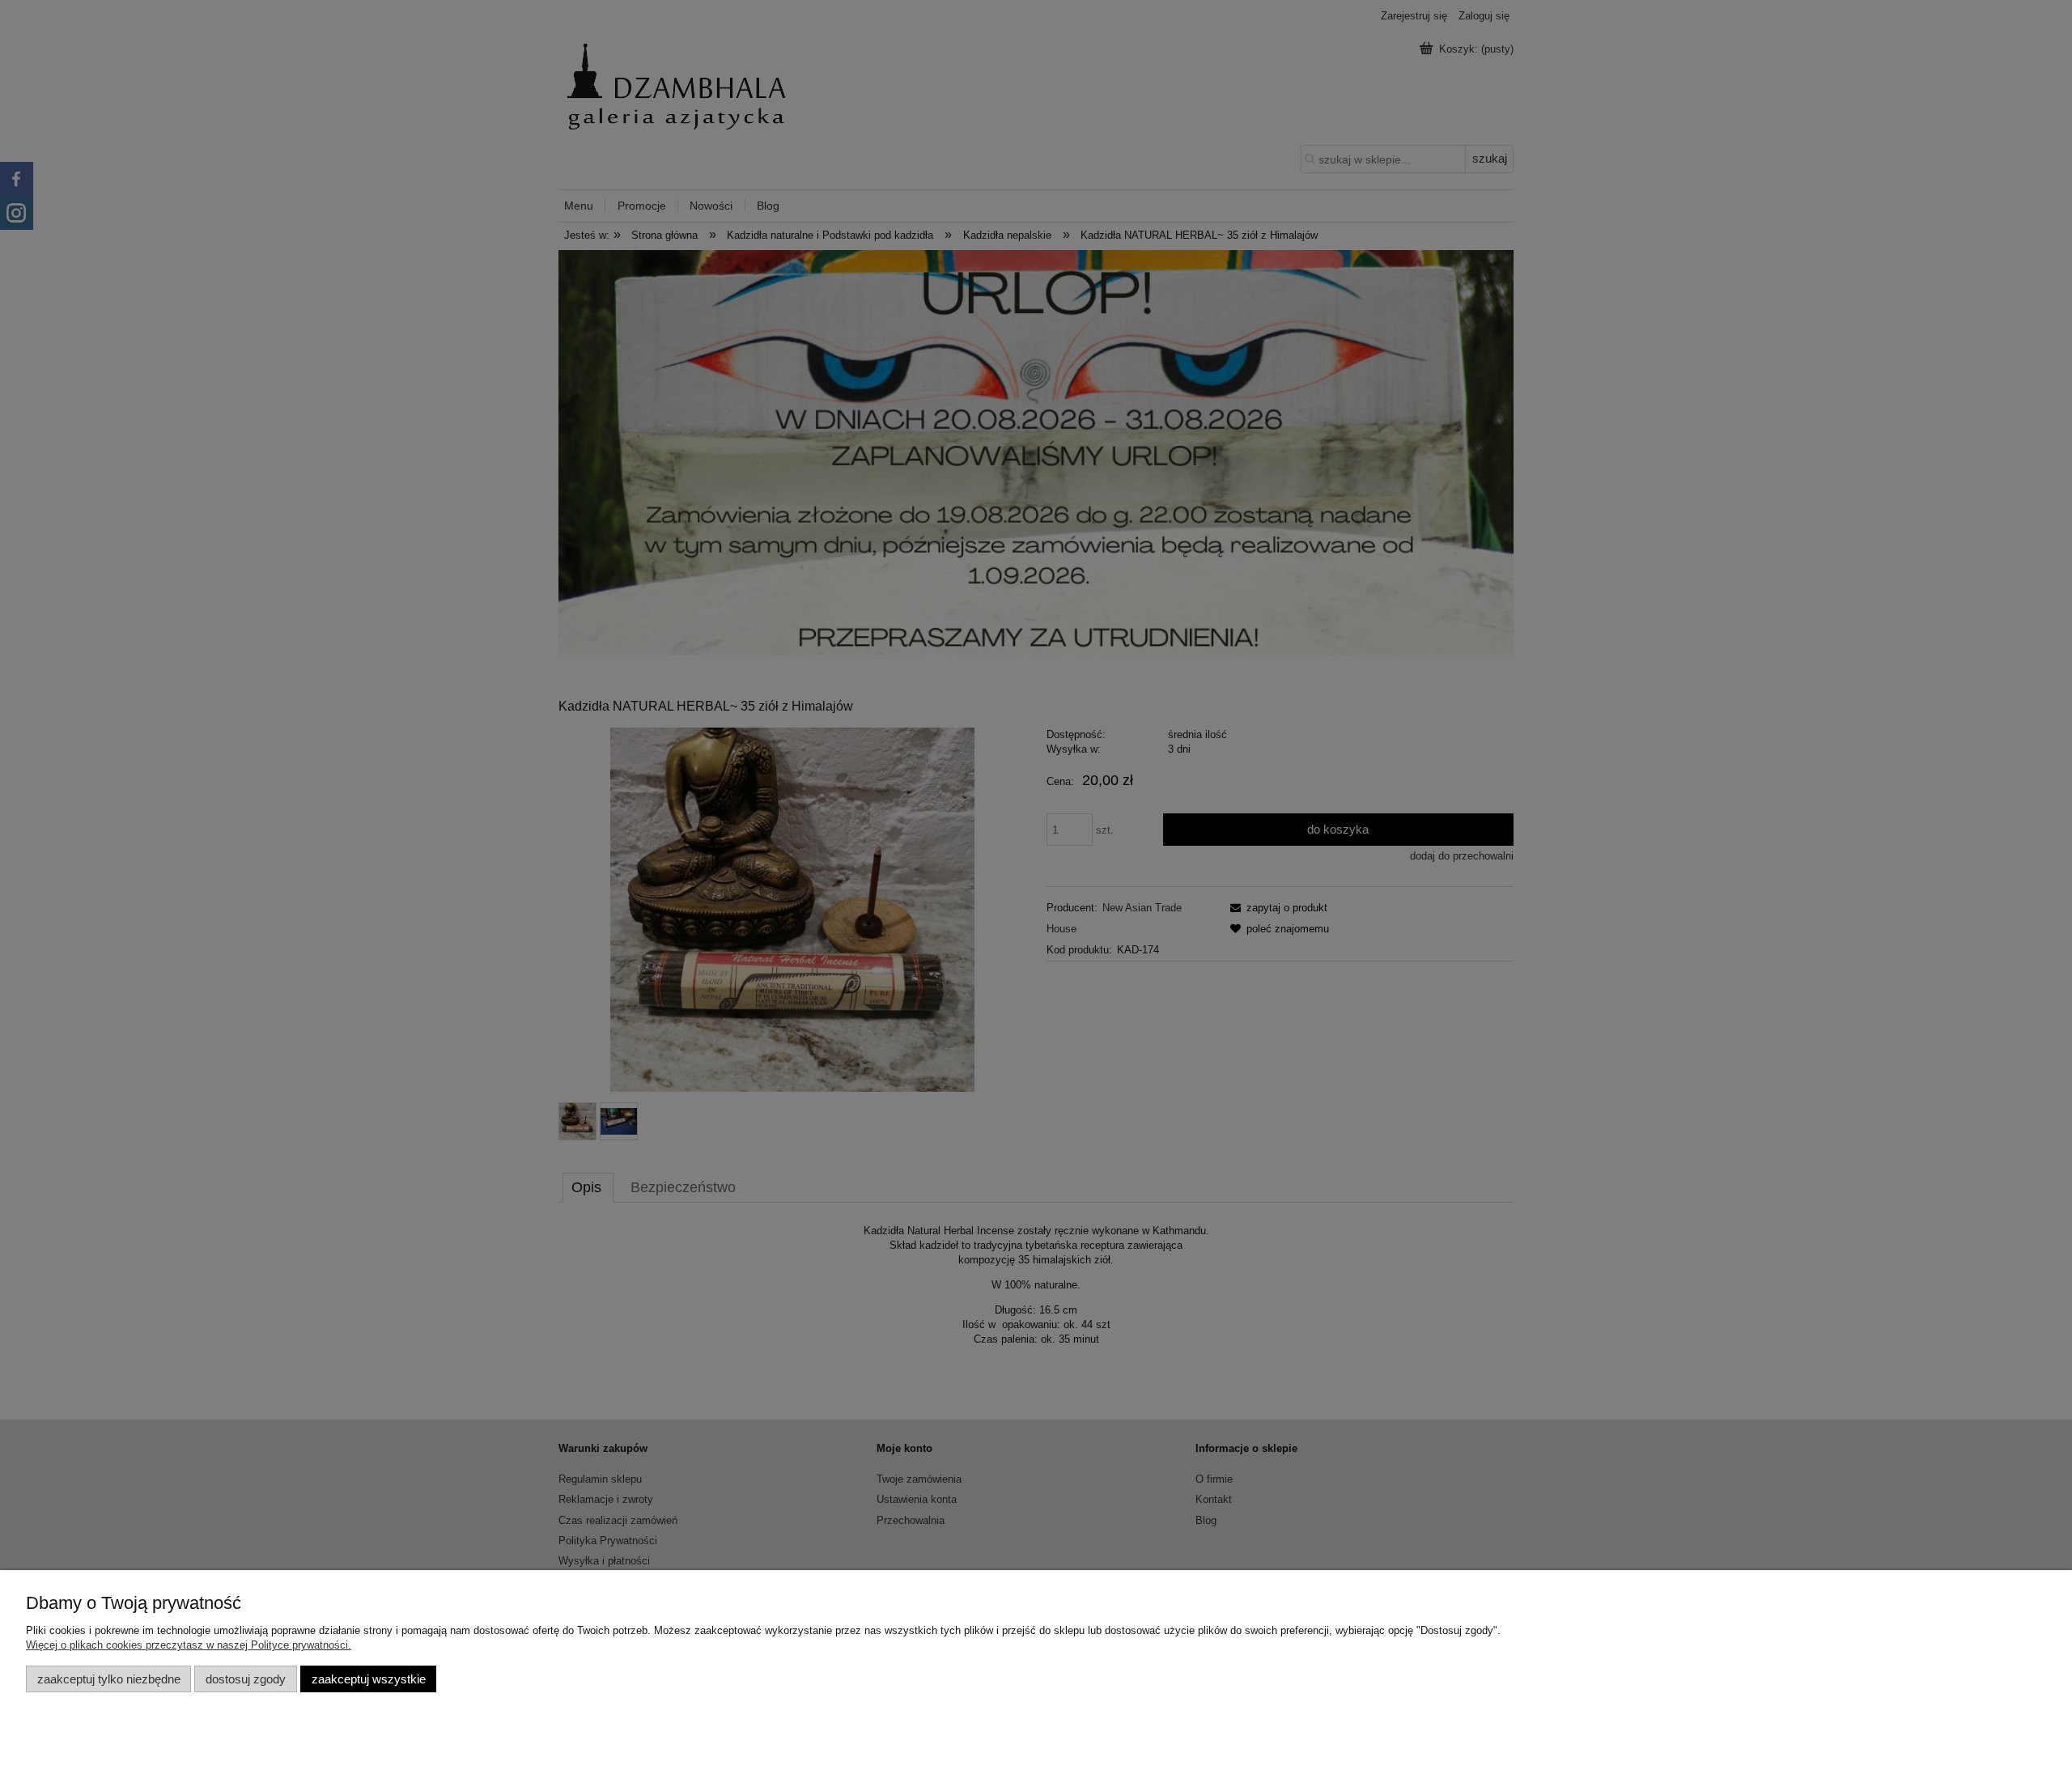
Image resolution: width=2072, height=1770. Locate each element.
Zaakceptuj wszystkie (369, 1679)
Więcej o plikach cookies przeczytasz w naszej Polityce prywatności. (189, 1645)
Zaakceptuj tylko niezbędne (109, 1679)
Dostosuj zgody (246, 1679)
